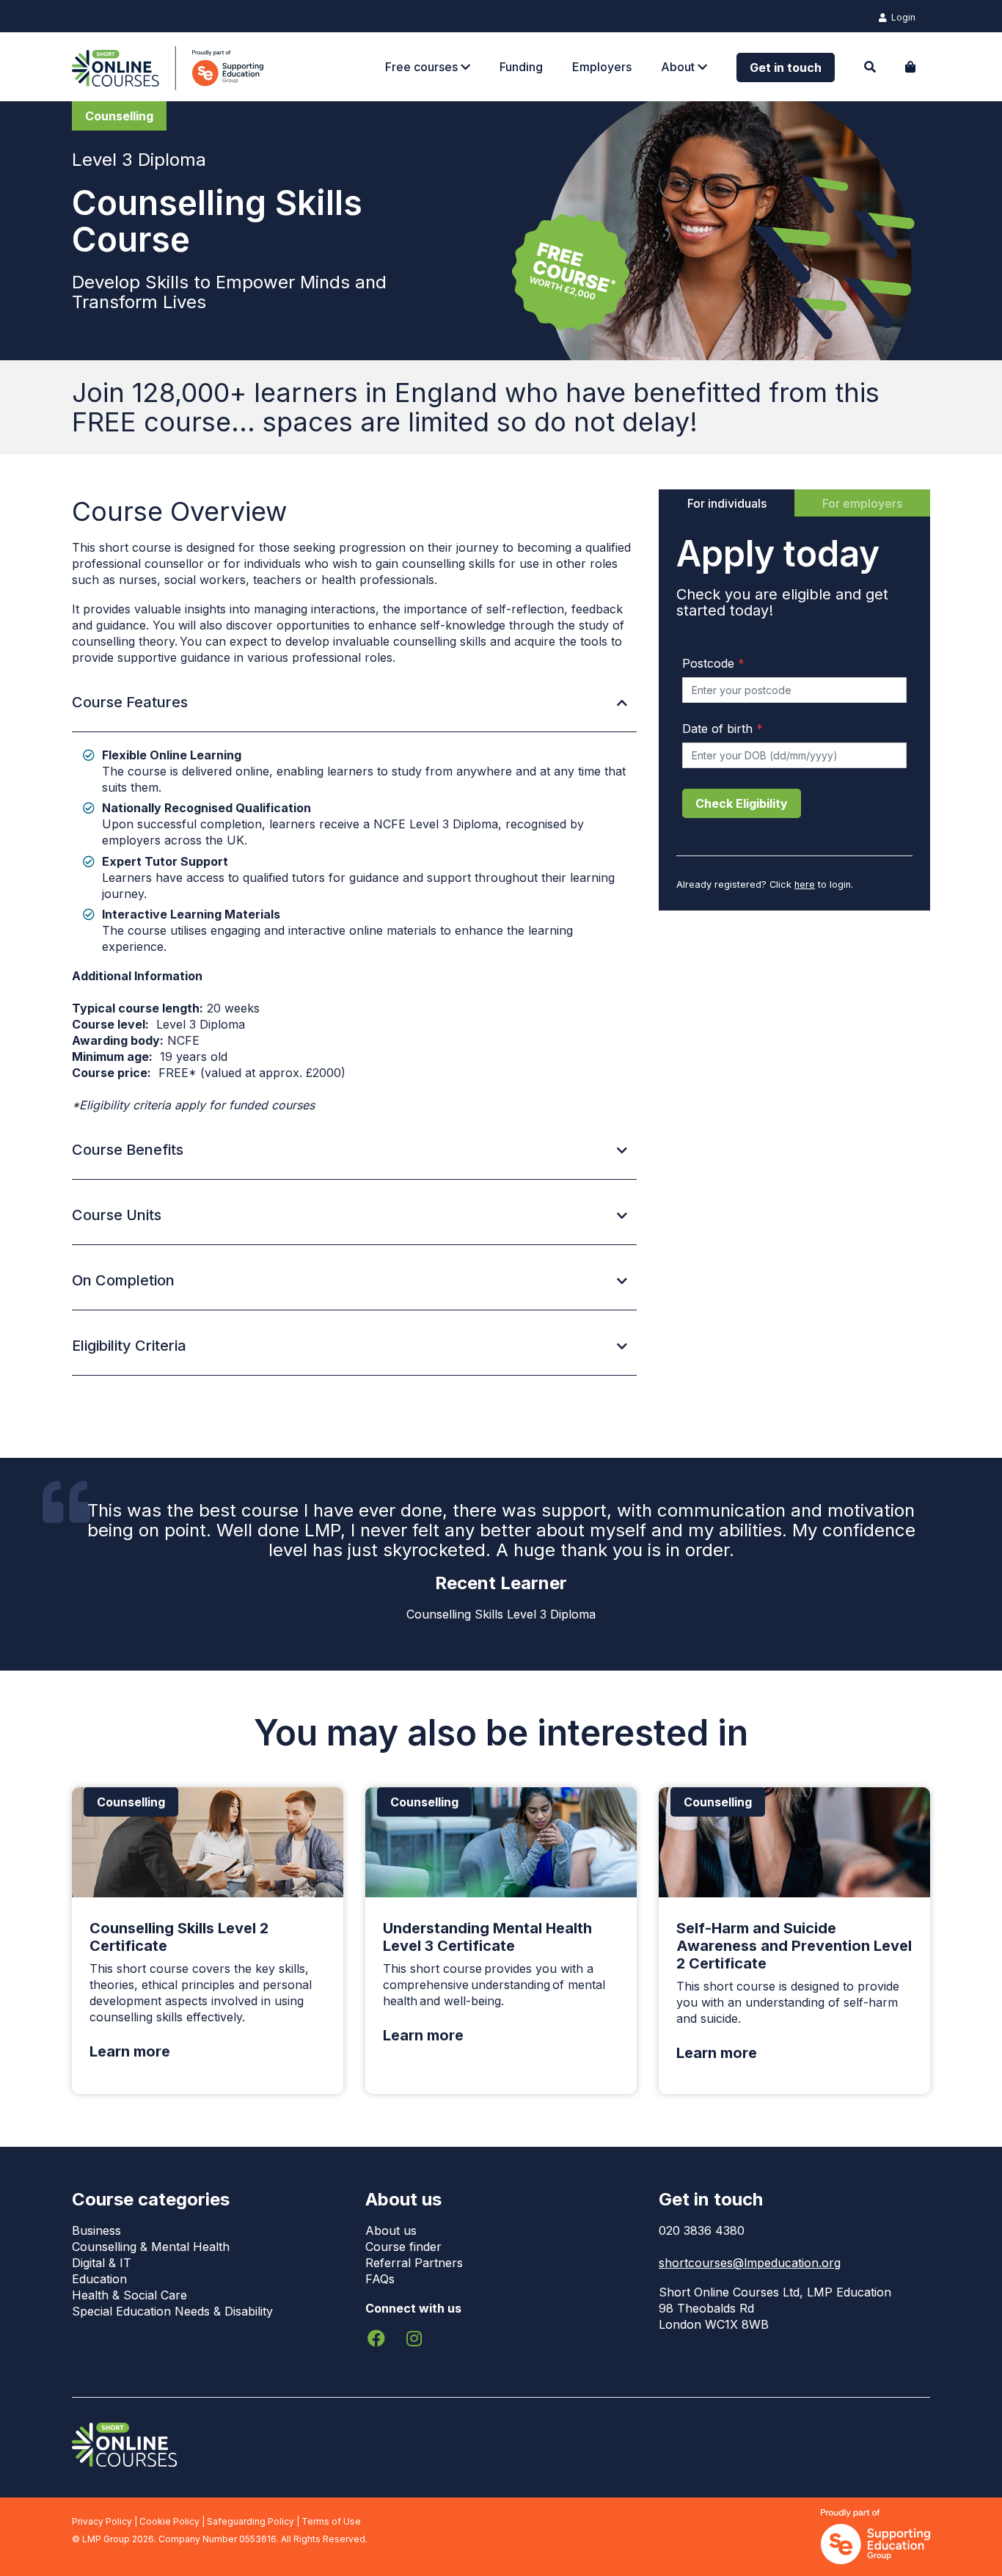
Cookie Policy (169, 2521)
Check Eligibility (742, 803)
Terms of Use (331, 2521)
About (679, 67)
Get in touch (786, 67)
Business (96, 2230)
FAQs (380, 2279)
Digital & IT (102, 2263)
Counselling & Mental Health (151, 2247)
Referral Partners (414, 2263)
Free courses (423, 67)
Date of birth (723, 729)
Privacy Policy (102, 2521)
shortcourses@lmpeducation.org (750, 2263)
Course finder (403, 2247)
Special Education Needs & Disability (172, 2311)
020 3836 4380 (702, 2230)
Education (99, 2279)
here (805, 884)
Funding (521, 67)
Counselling (119, 116)
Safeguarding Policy (251, 2521)
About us (391, 2230)
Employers (602, 67)
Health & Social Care (129, 2295)
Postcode (713, 663)
